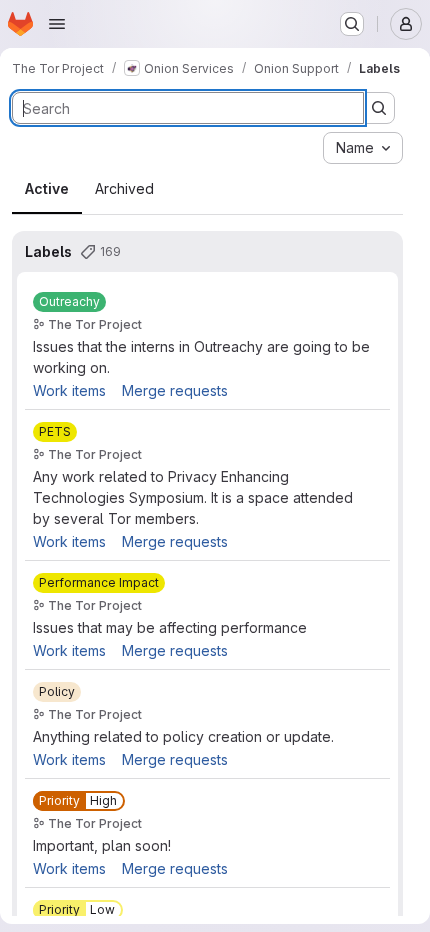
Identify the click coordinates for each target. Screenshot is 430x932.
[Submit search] (379, 108)
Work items (69, 390)
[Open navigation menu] (57, 24)
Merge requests (175, 390)
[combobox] (363, 148)
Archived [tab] (124, 188)
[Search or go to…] (352, 24)
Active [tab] (47, 188)
